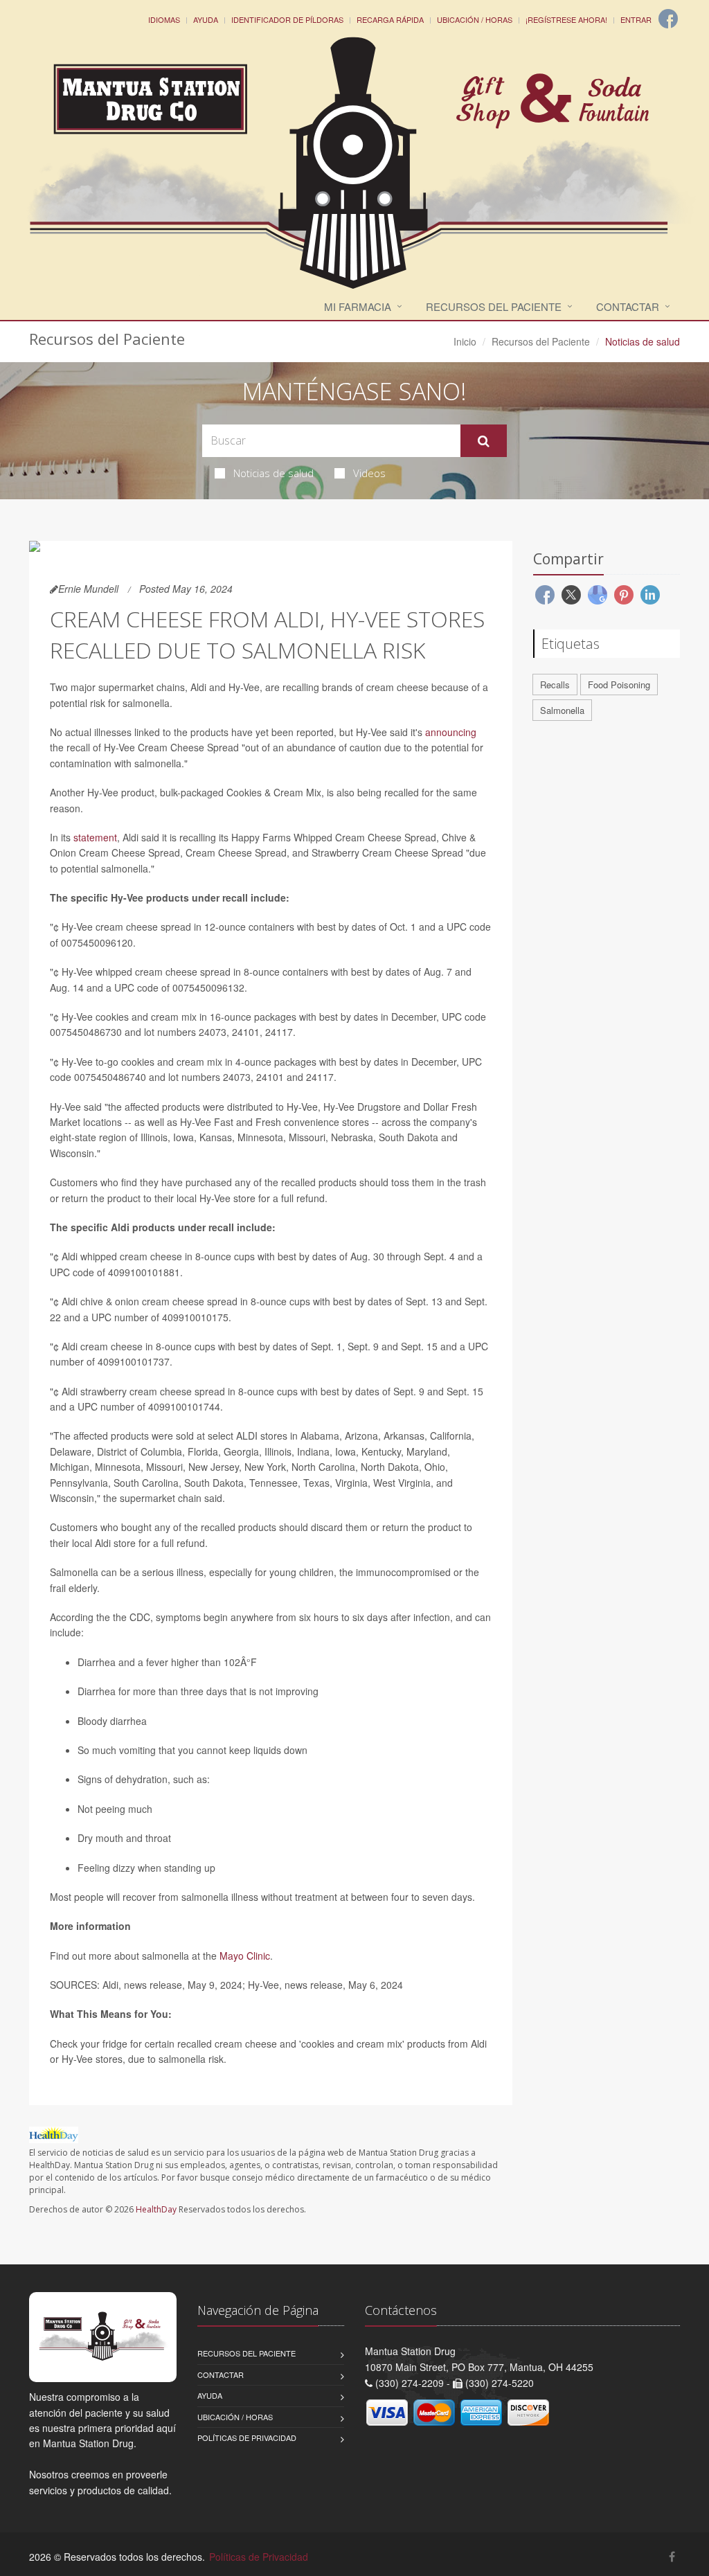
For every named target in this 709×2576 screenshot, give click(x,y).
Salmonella (562, 710)
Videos (369, 473)
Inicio (465, 341)
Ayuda (206, 19)
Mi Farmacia (358, 306)
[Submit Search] (484, 441)
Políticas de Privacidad (247, 2438)
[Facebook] (668, 19)
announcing (451, 732)
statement (95, 837)
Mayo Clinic (245, 1956)
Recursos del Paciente (494, 306)
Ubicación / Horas (475, 19)
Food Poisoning (619, 685)
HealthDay (156, 2209)
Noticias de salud (273, 473)
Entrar (636, 19)
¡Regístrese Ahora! (566, 19)
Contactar (628, 306)
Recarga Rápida (390, 19)
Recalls (555, 685)
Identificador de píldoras (287, 19)
